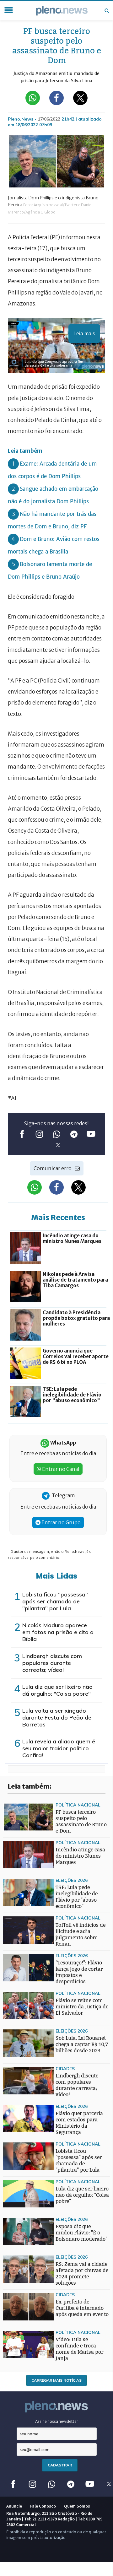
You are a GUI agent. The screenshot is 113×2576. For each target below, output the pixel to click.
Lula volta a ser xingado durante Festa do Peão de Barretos (57, 1717)
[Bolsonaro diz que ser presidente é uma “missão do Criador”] (16, 1962)
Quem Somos (77, 2506)
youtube (91, 1134)
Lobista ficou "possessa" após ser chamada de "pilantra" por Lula (55, 1601)
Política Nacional (78, 1805)
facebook (22, 1134)
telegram (74, 1134)
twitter (58, 1145)
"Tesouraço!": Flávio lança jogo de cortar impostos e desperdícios (79, 1972)
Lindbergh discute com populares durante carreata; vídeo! (52, 1663)
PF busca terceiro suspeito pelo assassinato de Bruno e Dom (81, 1821)
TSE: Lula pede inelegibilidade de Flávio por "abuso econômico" (77, 1897)
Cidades (65, 2068)
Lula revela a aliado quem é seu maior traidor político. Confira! (59, 1748)
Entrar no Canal (60, 1469)
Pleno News (62, 11)
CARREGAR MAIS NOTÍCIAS (56, 2380)
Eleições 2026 (72, 1880)
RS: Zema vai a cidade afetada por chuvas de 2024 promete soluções (82, 2274)
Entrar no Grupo (61, 1522)
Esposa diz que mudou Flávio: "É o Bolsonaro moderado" (81, 2233)
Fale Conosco (43, 2506)
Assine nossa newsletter (57, 2421)
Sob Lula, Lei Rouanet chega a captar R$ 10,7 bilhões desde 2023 (82, 2044)
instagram (39, 1134)
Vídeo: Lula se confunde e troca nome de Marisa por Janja (79, 2349)
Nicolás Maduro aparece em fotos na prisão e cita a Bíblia (58, 1632)
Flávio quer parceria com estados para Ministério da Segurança (79, 2123)
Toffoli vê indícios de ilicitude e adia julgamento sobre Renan (81, 1934)
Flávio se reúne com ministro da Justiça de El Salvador (82, 2007)
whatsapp (57, 1134)
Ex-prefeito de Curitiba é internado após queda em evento (82, 2308)
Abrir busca (107, 11)
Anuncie (14, 2506)
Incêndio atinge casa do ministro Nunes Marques (80, 1856)
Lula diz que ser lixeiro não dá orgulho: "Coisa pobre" (57, 1690)
